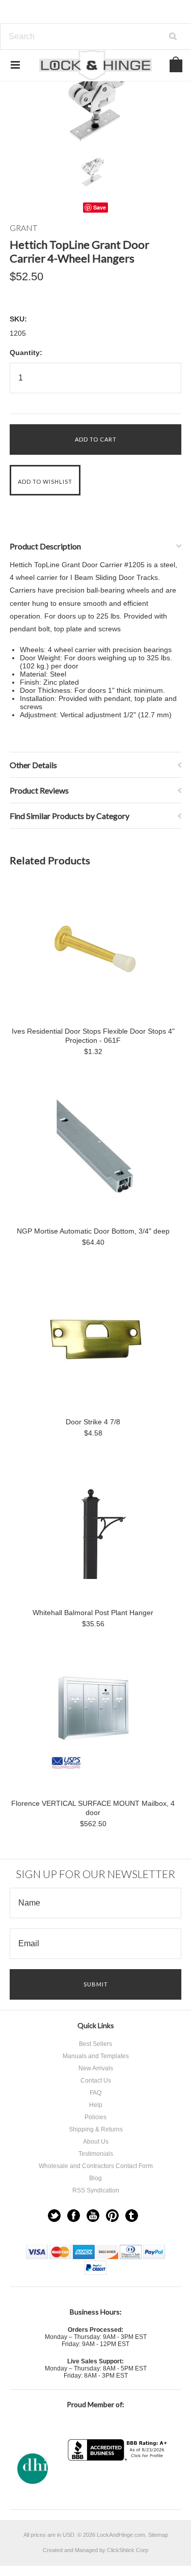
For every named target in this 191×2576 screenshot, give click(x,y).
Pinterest (112, 2216)
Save (100, 207)
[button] (119, 2481)
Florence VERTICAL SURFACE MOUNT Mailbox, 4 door (93, 1808)
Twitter (54, 2216)
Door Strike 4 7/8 (93, 1422)
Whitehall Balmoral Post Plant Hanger (93, 1613)
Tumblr (132, 2216)
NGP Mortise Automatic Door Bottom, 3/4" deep (93, 1231)
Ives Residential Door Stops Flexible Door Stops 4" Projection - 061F (93, 1036)
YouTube (93, 2216)
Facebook (74, 2216)
